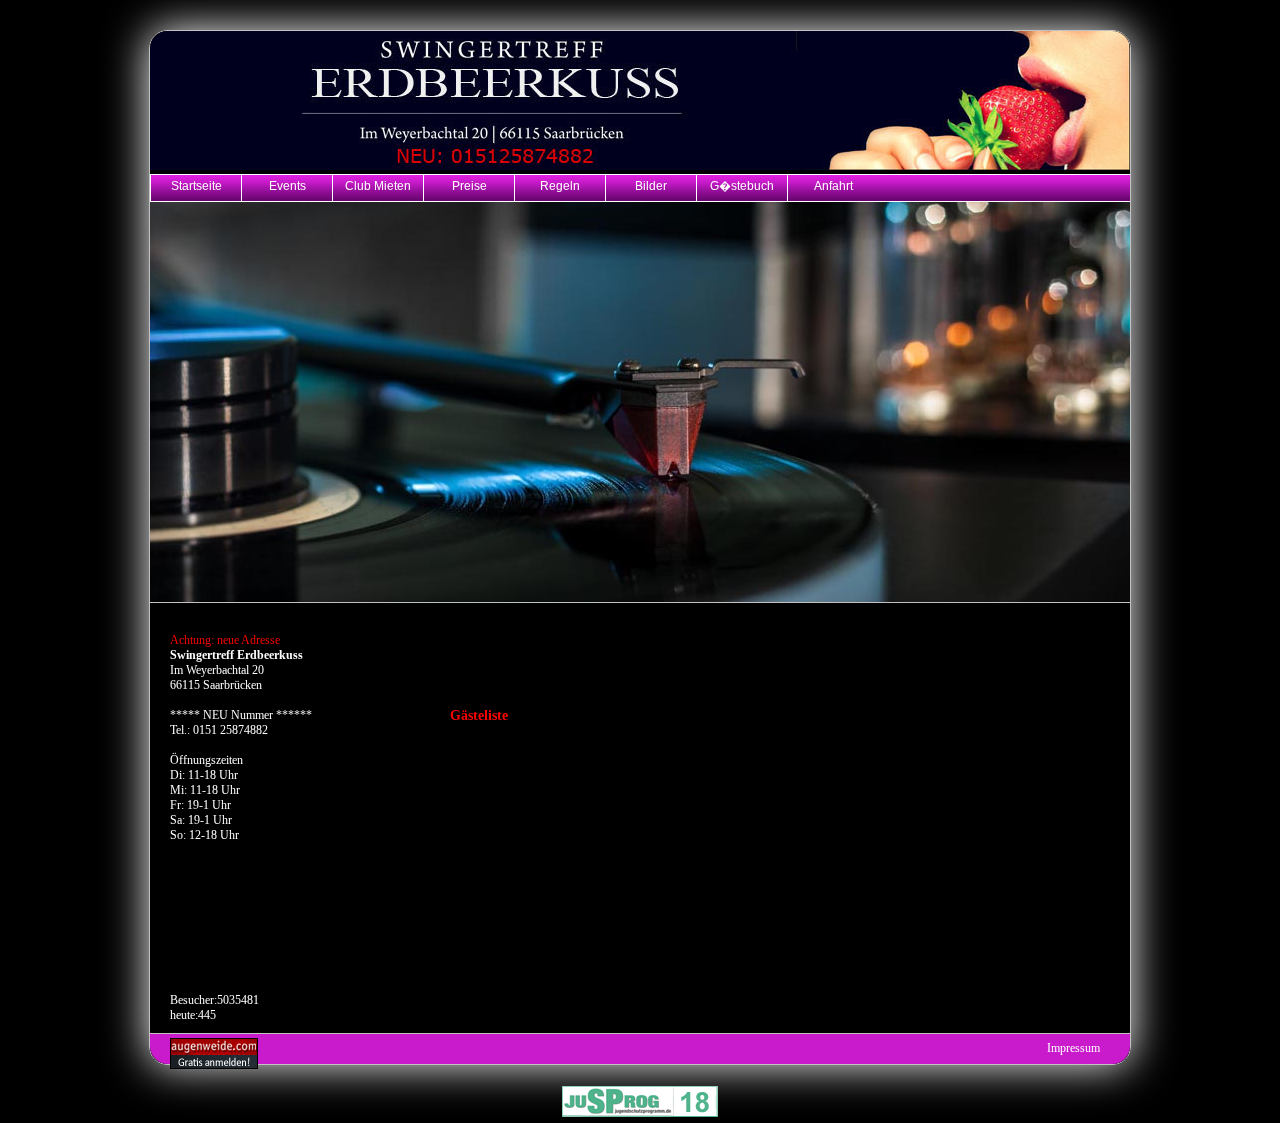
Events (287, 185)
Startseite (196, 185)
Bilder (651, 185)
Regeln (560, 185)
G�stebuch (742, 185)
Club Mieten (378, 185)
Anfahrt (833, 185)
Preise (469, 185)
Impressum (1073, 1048)
